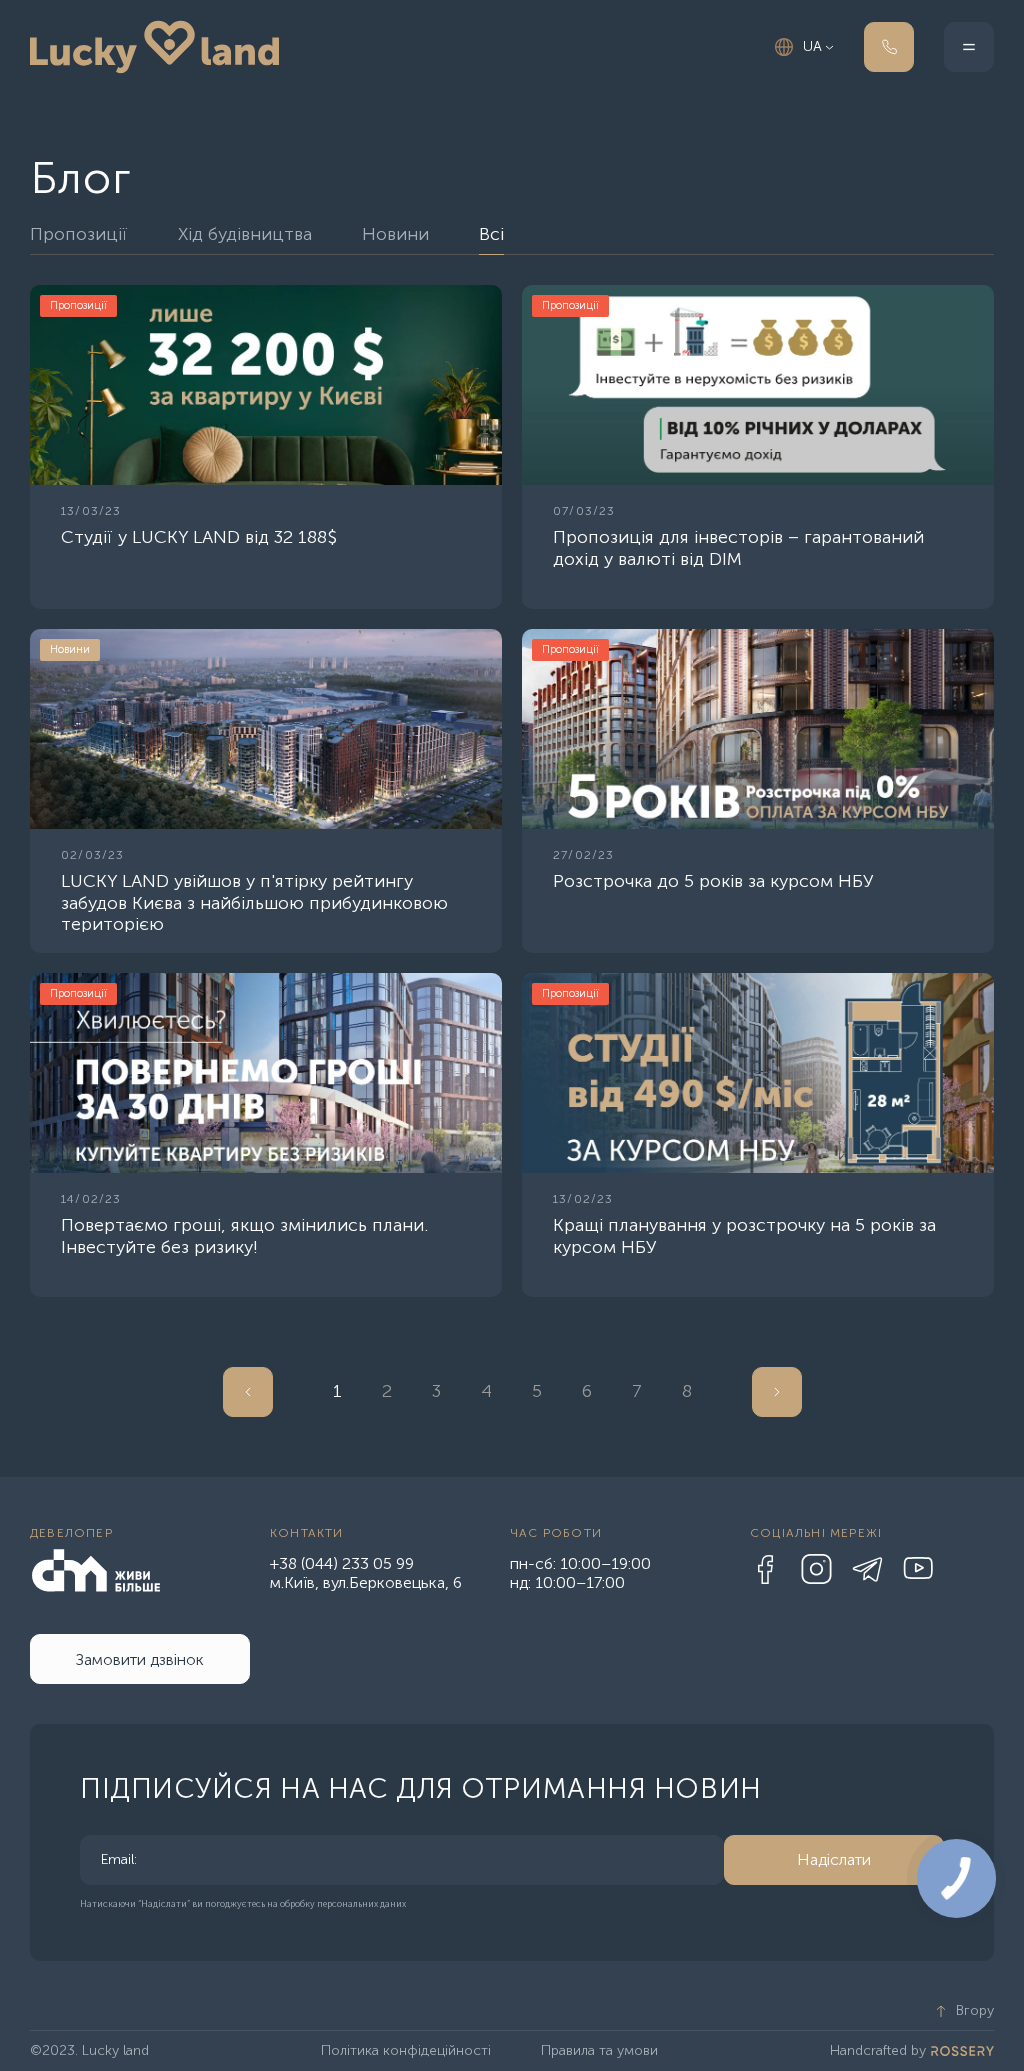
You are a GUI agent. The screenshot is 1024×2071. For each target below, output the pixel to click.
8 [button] (687, 1391)
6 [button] (587, 1391)
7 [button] (637, 1391)
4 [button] (486, 1391)
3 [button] (436, 1391)
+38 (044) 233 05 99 (342, 1563)
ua (812, 46)
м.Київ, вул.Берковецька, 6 (366, 1582)
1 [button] (337, 1391)
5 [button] (537, 1391)
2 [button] (387, 1391)
